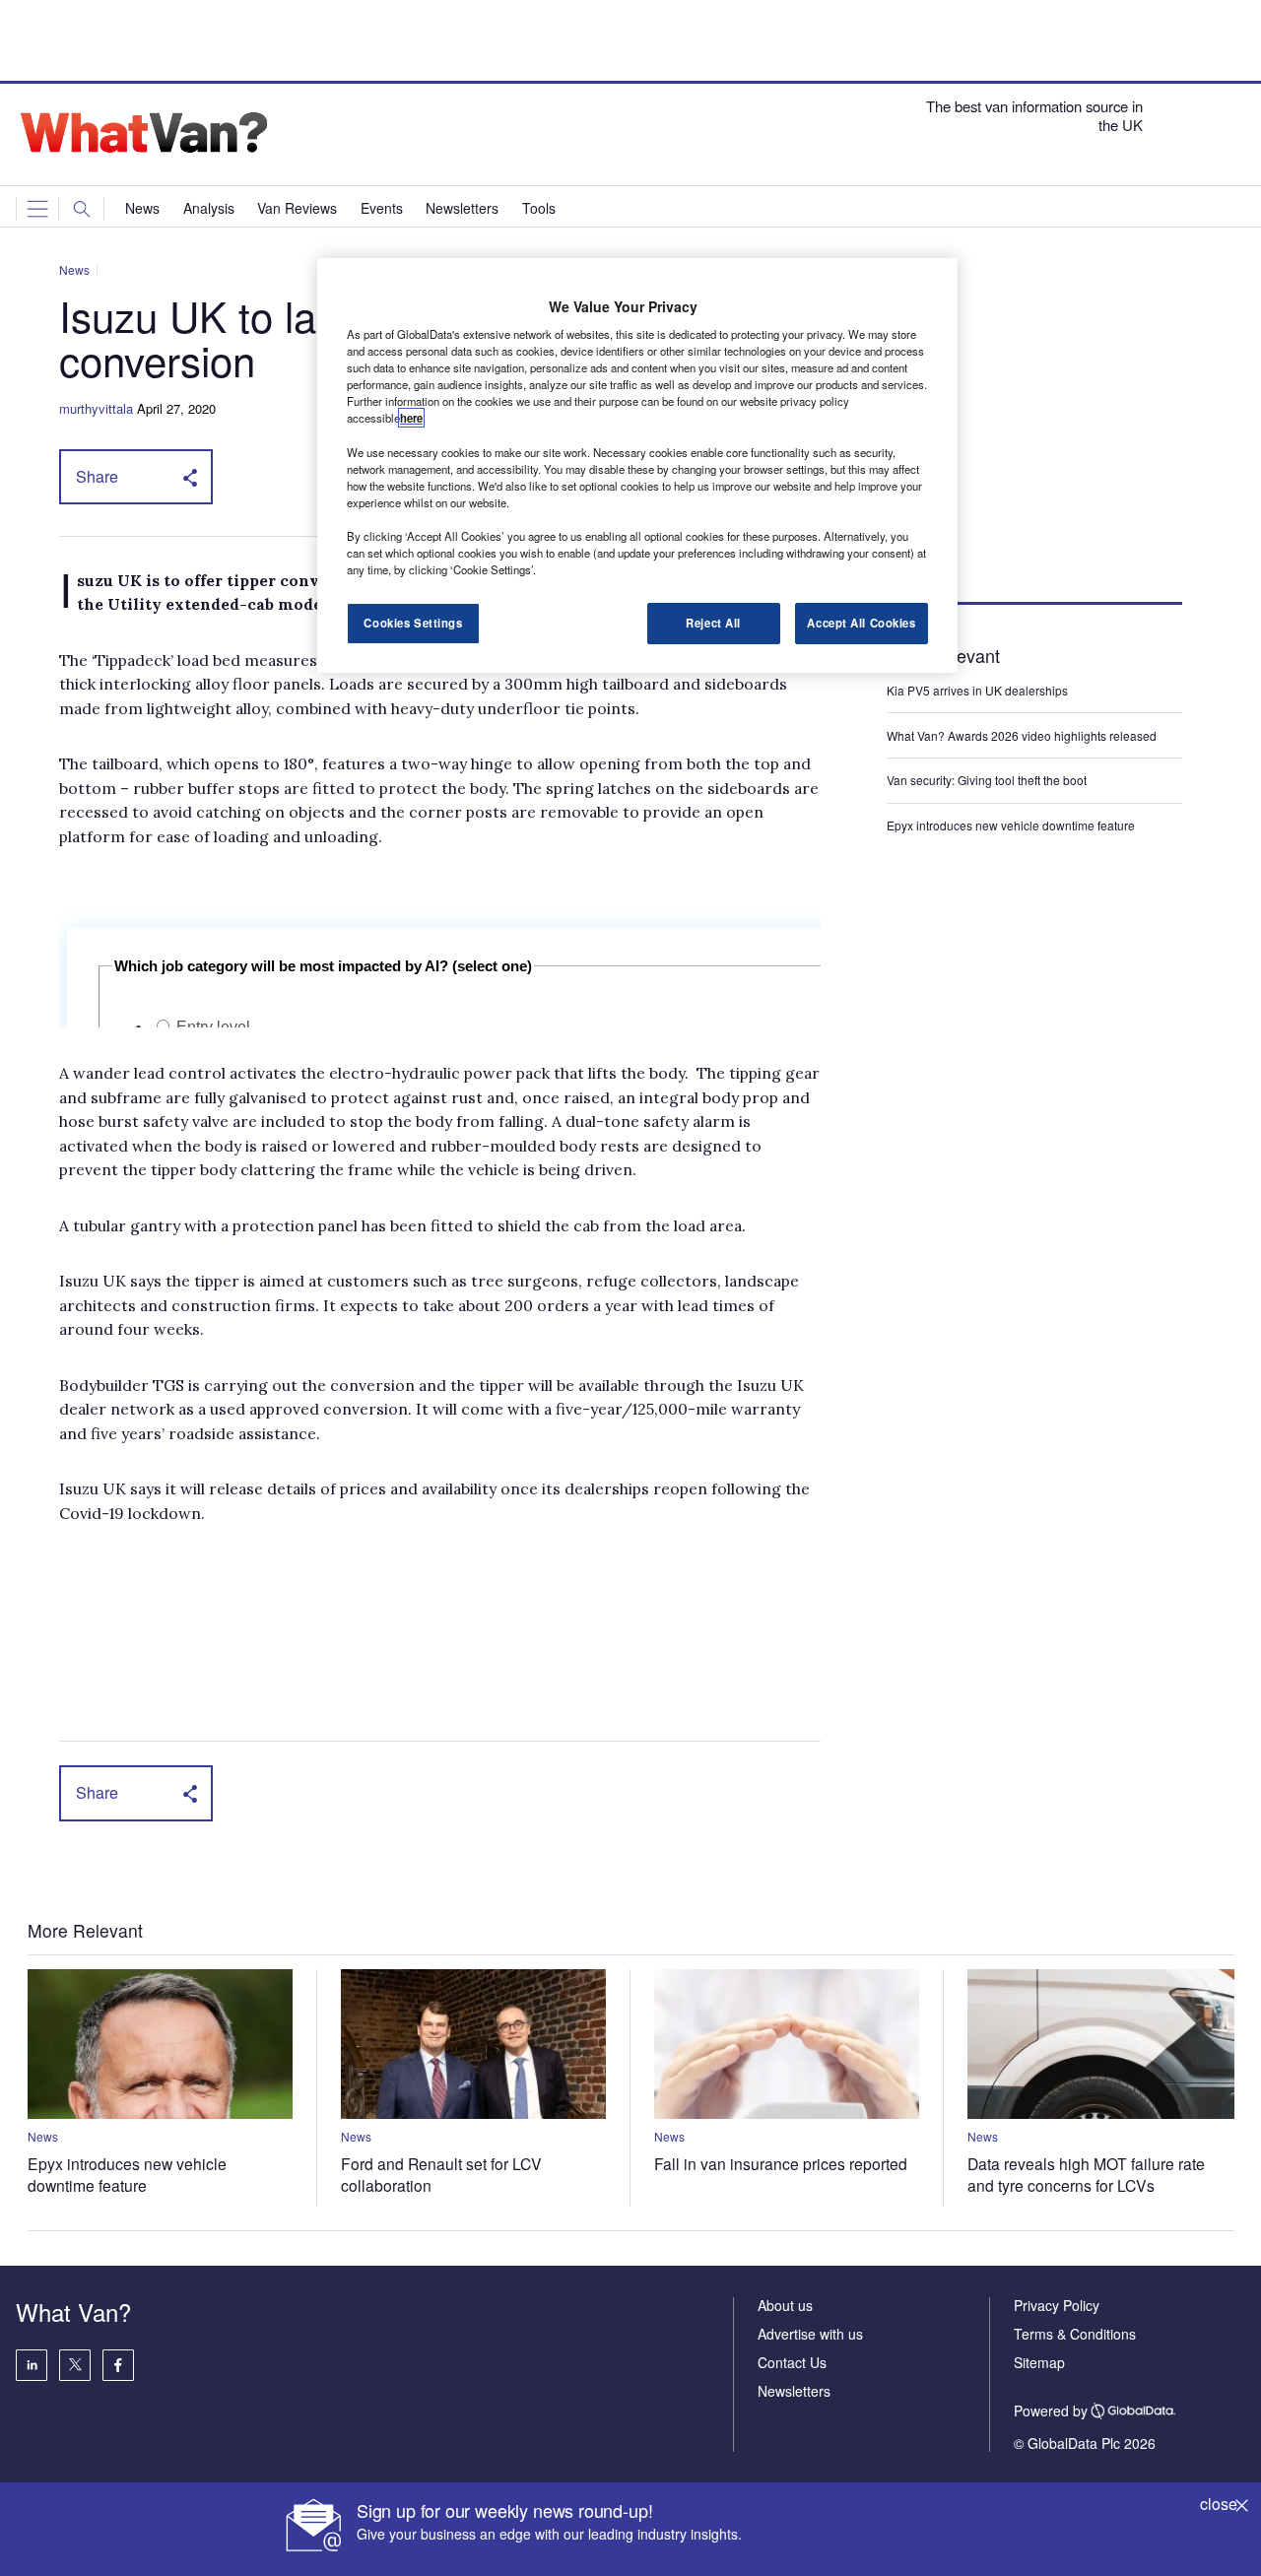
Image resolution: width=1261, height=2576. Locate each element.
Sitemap (1039, 2362)
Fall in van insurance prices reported (781, 2163)
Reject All (713, 623)
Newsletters (794, 2391)
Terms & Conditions (1075, 2334)
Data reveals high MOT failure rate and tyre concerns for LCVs (1086, 2174)
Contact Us (792, 2362)
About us (785, 2305)
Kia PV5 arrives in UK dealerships (979, 690)
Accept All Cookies (861, 623)
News (74, 269)
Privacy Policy (1057, 2305)
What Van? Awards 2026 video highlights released (1022, 735)
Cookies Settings (413, 623)
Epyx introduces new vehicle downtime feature (1011, 825)
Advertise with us (810, 2334)
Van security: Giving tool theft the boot (987, 780)
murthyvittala (96, 408)
